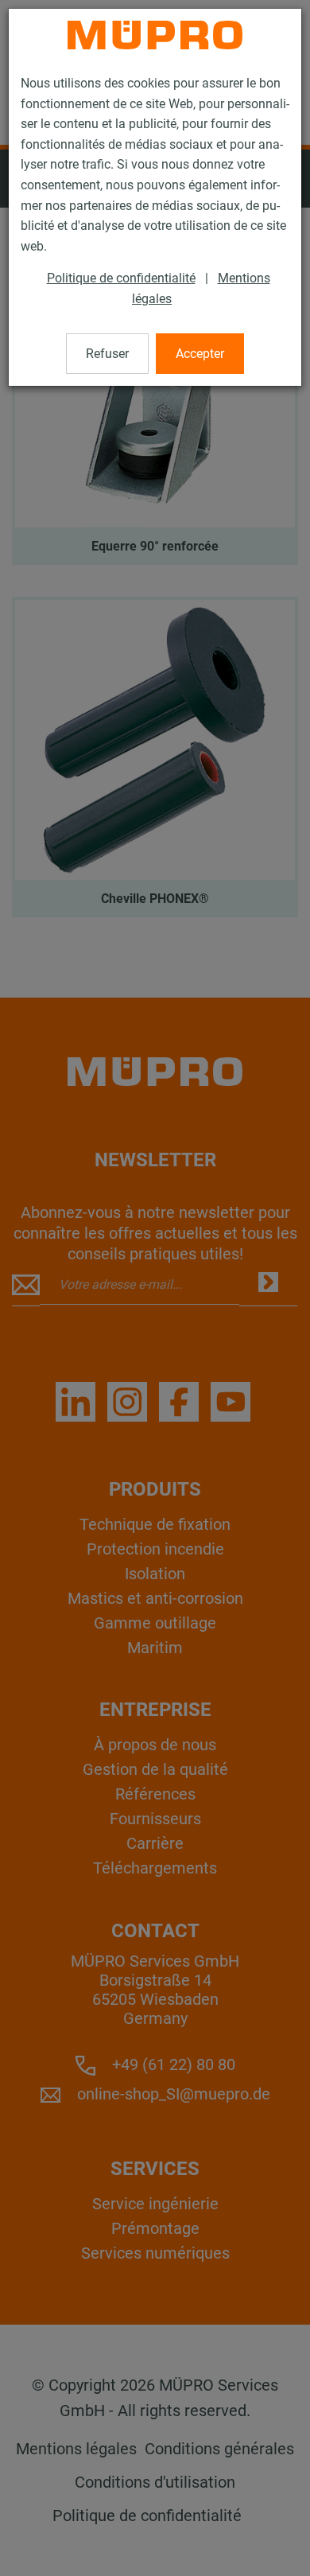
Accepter (200, 354)
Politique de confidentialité (121, 278)
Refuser (107, 354)
